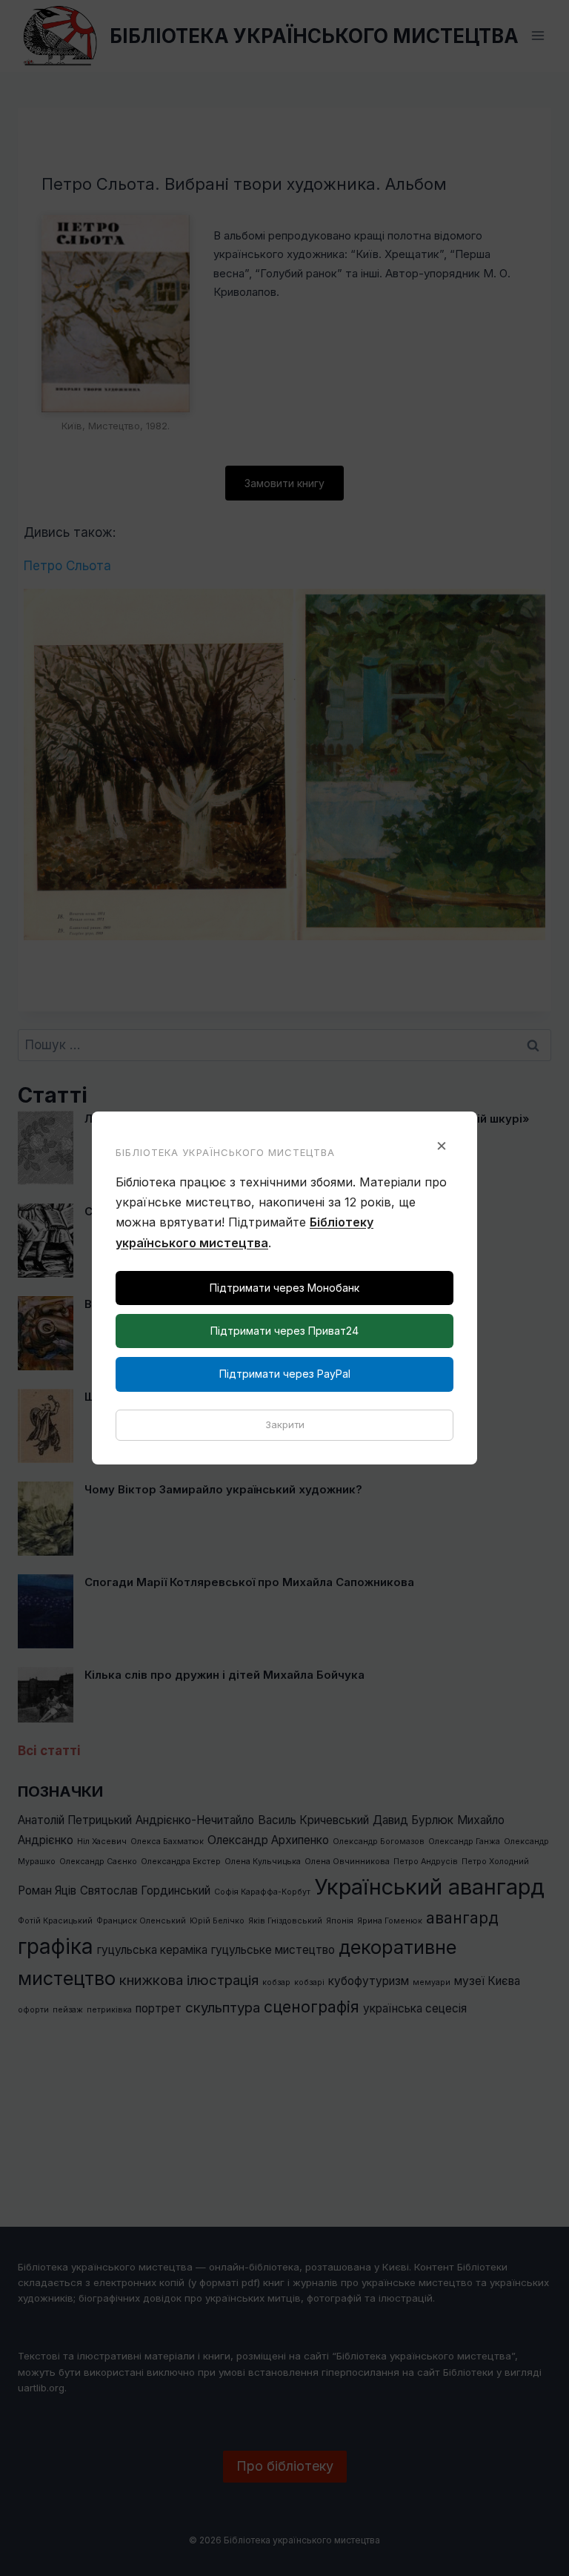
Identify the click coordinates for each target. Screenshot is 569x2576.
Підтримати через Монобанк (284, 1288)
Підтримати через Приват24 (284, 1331)
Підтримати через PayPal (285, 1374)
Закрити (285, 1424)
